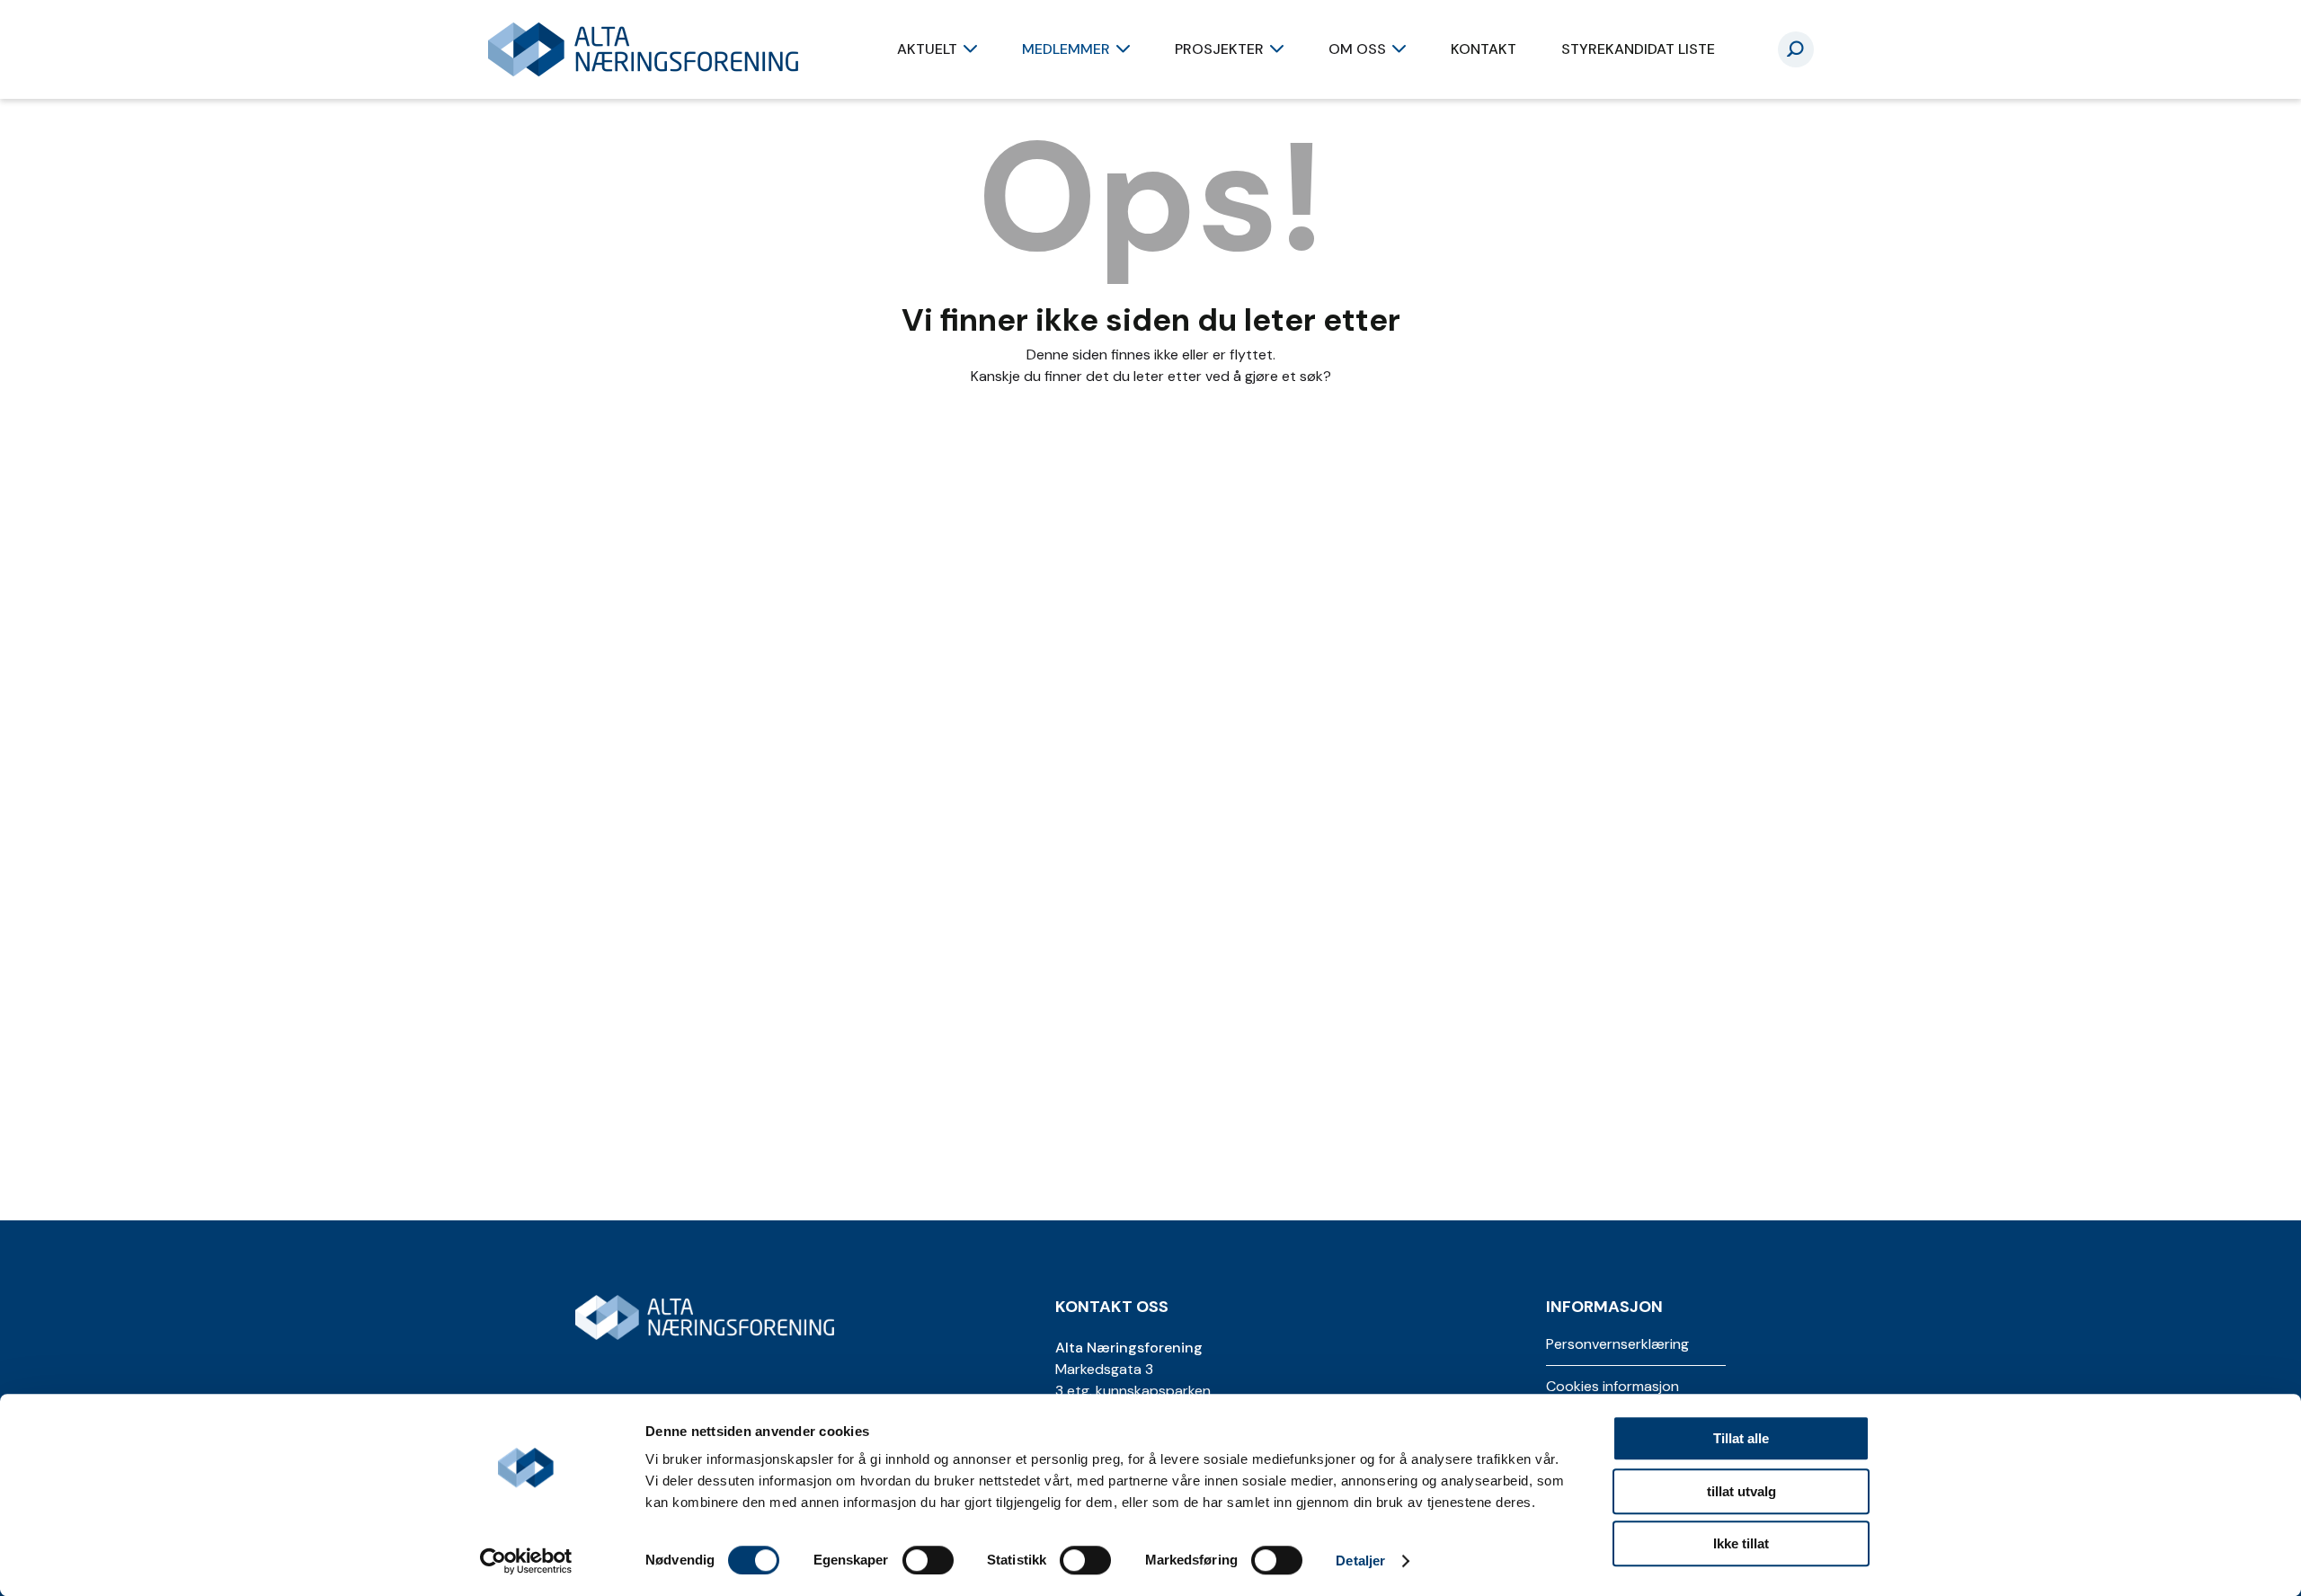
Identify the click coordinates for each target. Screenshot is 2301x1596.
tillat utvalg (1741, 1491)
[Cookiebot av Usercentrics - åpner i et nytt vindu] (526, 1561)
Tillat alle (1741, 1438)
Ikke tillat (1741, 1543)
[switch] (928, 1560)
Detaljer (1360, 1561)
